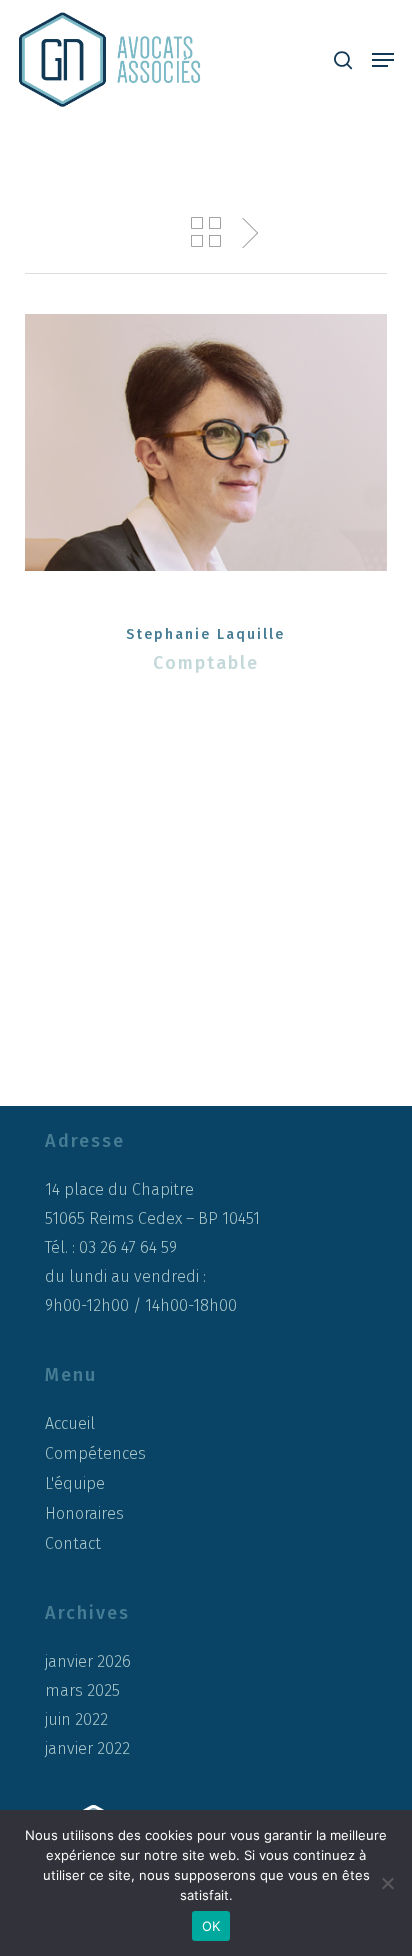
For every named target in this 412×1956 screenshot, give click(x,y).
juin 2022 (76, 1720)
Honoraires (84, 1513)
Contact (73, 1543)
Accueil (70, 1423)
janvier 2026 (88, 1662)
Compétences (95, 1453)
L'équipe (75, 1483)
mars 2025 (82, 1691)
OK (211, 1926)
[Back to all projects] (206, 232)
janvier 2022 (87, 1749)
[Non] (387, 1883)
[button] (383, 60)
